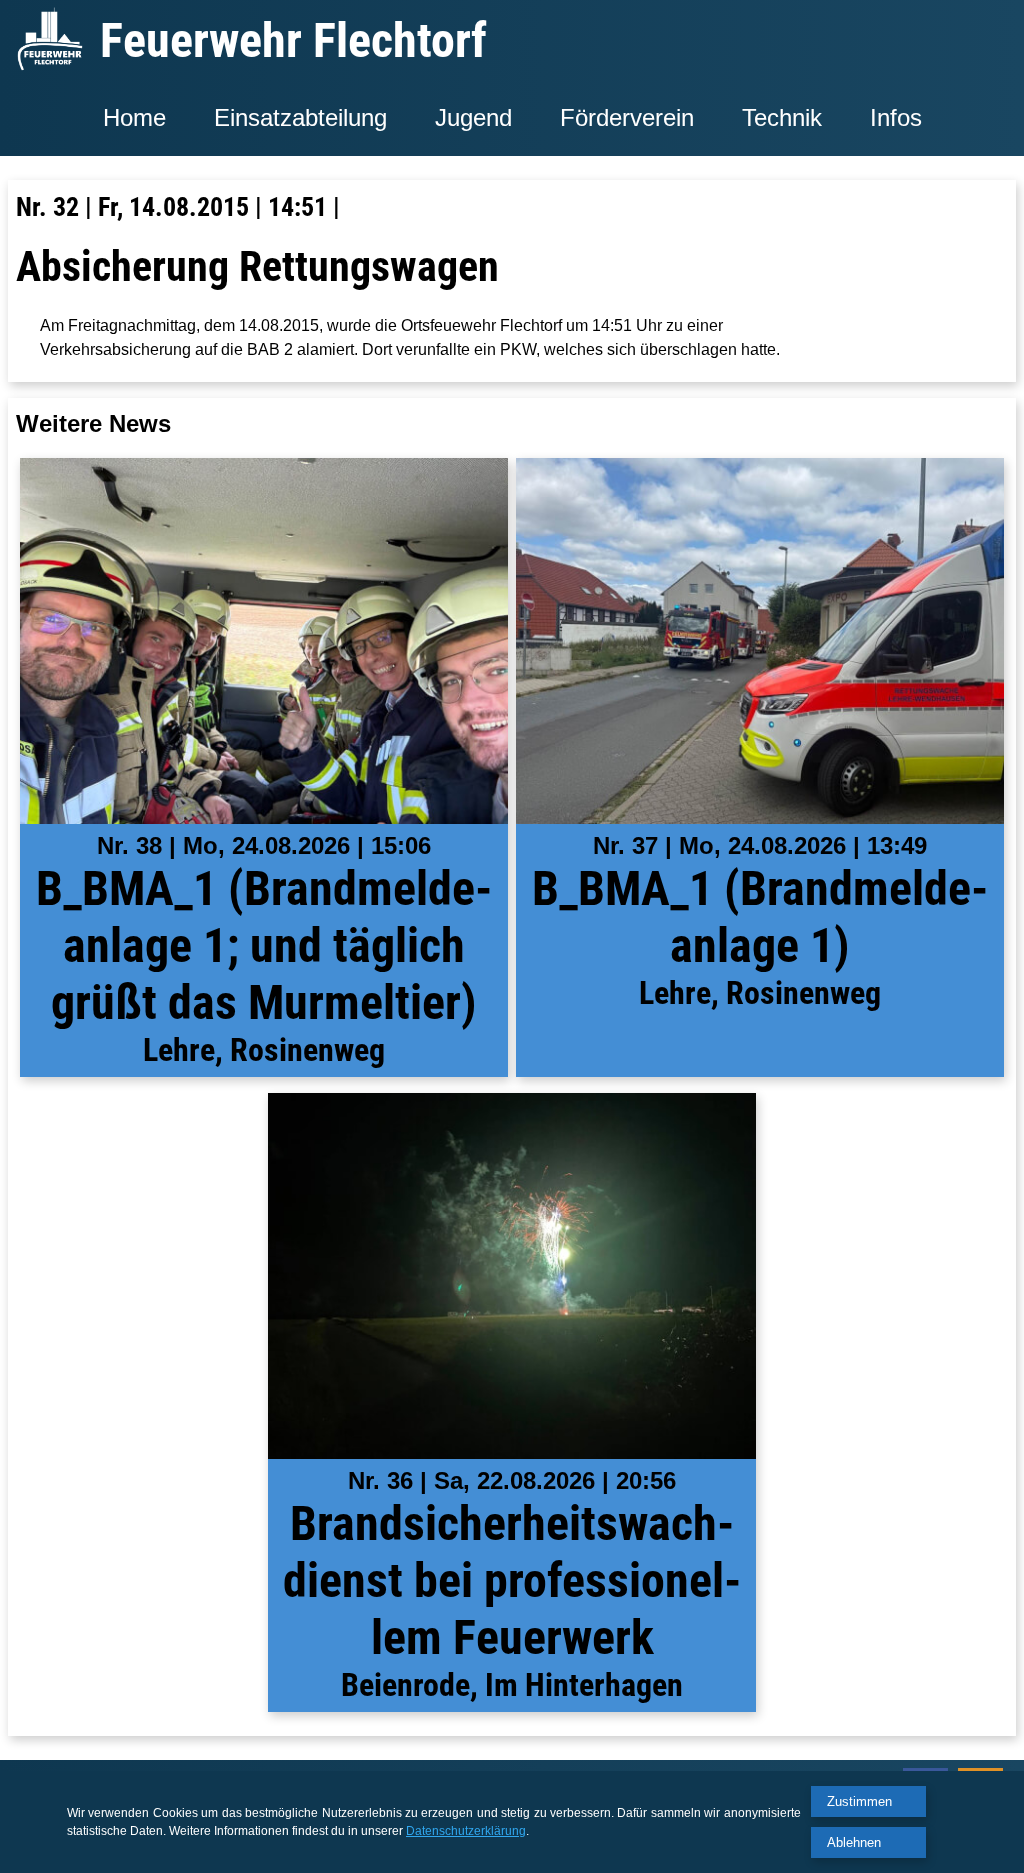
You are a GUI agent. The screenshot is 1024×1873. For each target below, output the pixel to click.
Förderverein (627, 117)
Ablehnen (854, 1842)
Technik (782, 117)
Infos (896, 117)
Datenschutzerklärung (466, 1831)
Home (134, 117)
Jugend (473, 117)
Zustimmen (859, 1801)
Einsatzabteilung (300, 117)
